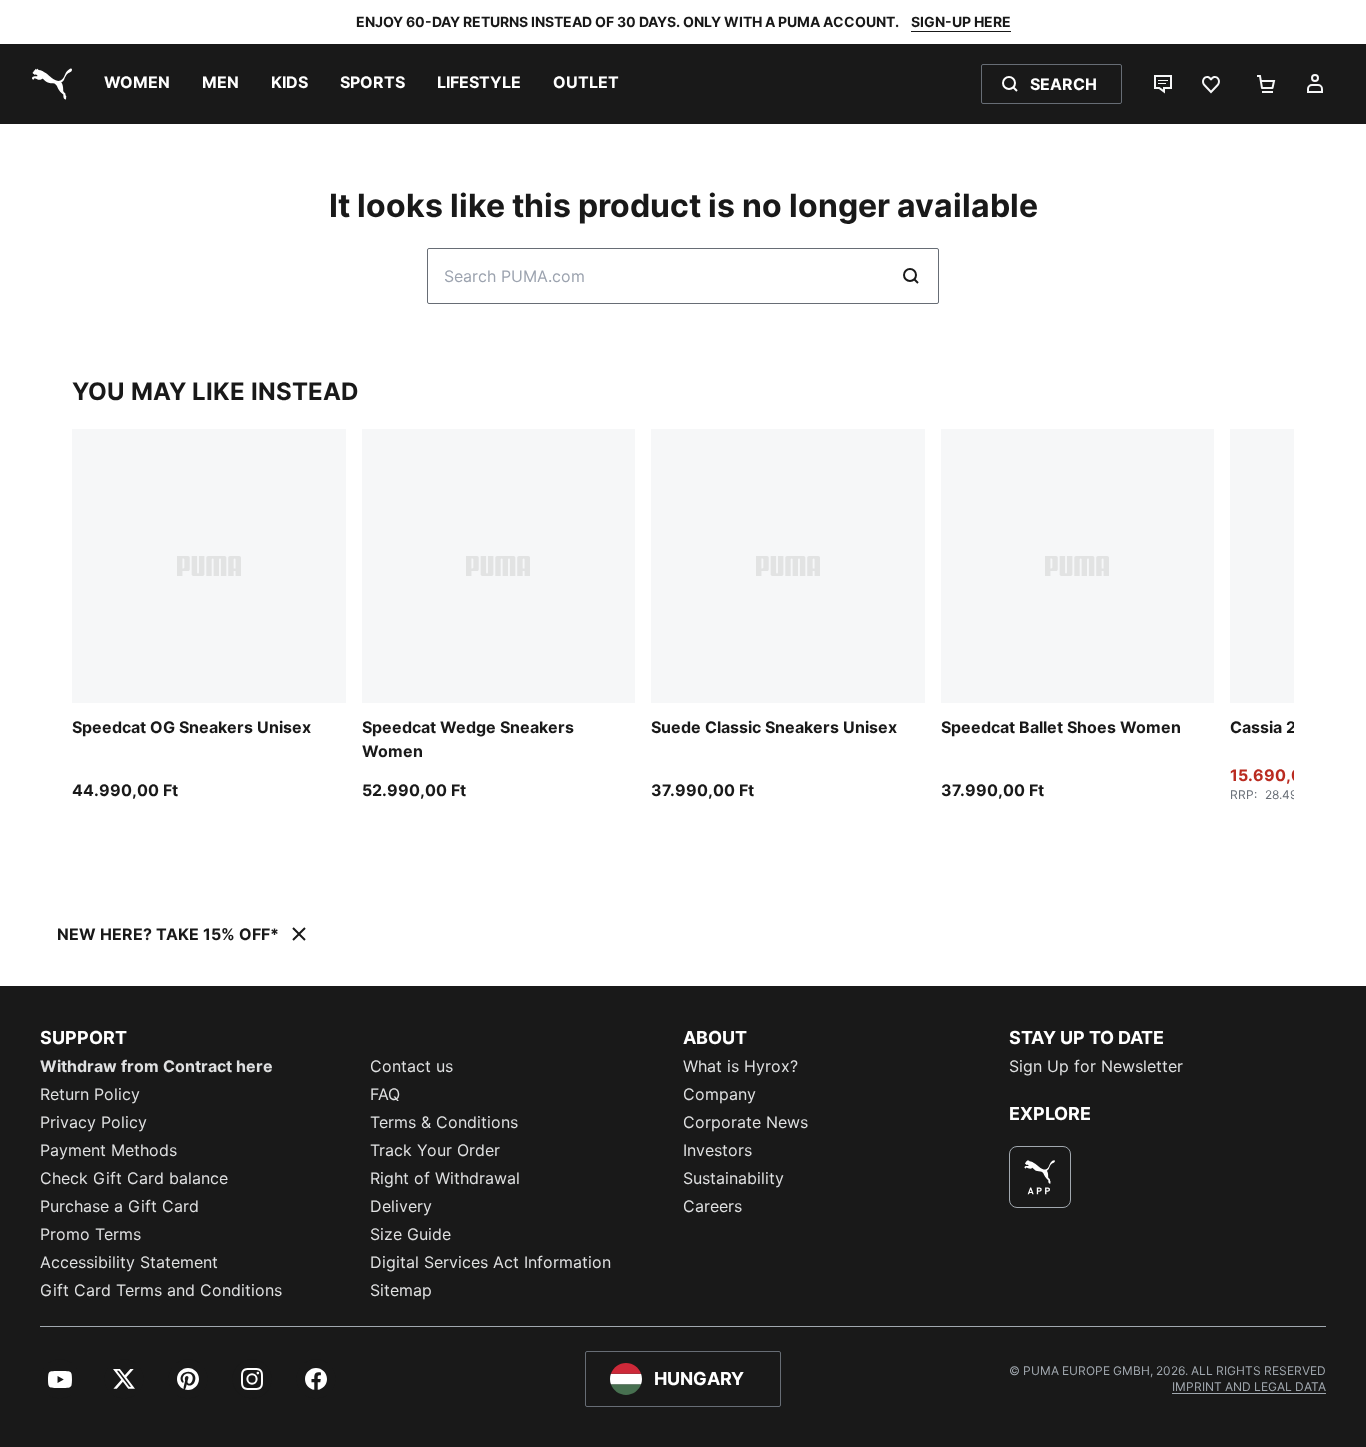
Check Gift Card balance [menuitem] (134, 1178)
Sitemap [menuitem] (401, 1290)
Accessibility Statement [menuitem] (129, 1262)
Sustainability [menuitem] (733, 1178)
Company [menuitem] (719, 1094)
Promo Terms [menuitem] (90, 1234)
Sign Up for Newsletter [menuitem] (1096, 1066)
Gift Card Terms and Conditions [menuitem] (161, 1290)
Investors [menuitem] (717, 1150)
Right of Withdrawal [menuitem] (445, 1178)
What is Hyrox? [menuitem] (740, 1066)
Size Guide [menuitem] (410, 1234)
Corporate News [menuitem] (745, 1122)
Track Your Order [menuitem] (435, 1150)
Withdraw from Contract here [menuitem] (156, 1066)
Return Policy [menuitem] (90, 1094)
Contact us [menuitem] (411, 1066)
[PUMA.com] (48, 84)
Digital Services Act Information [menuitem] (490, 1262)
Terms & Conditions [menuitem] (444, 1122)
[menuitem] (137, 84)
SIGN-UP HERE (961, 21)
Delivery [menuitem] (401, 1206)
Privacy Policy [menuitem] (93, 1122)
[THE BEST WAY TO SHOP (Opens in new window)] (1040, 1177)
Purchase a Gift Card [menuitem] (119, 1206)
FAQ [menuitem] (385, 1094)
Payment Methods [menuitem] (108, 1150)
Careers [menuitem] (712, 1206)
